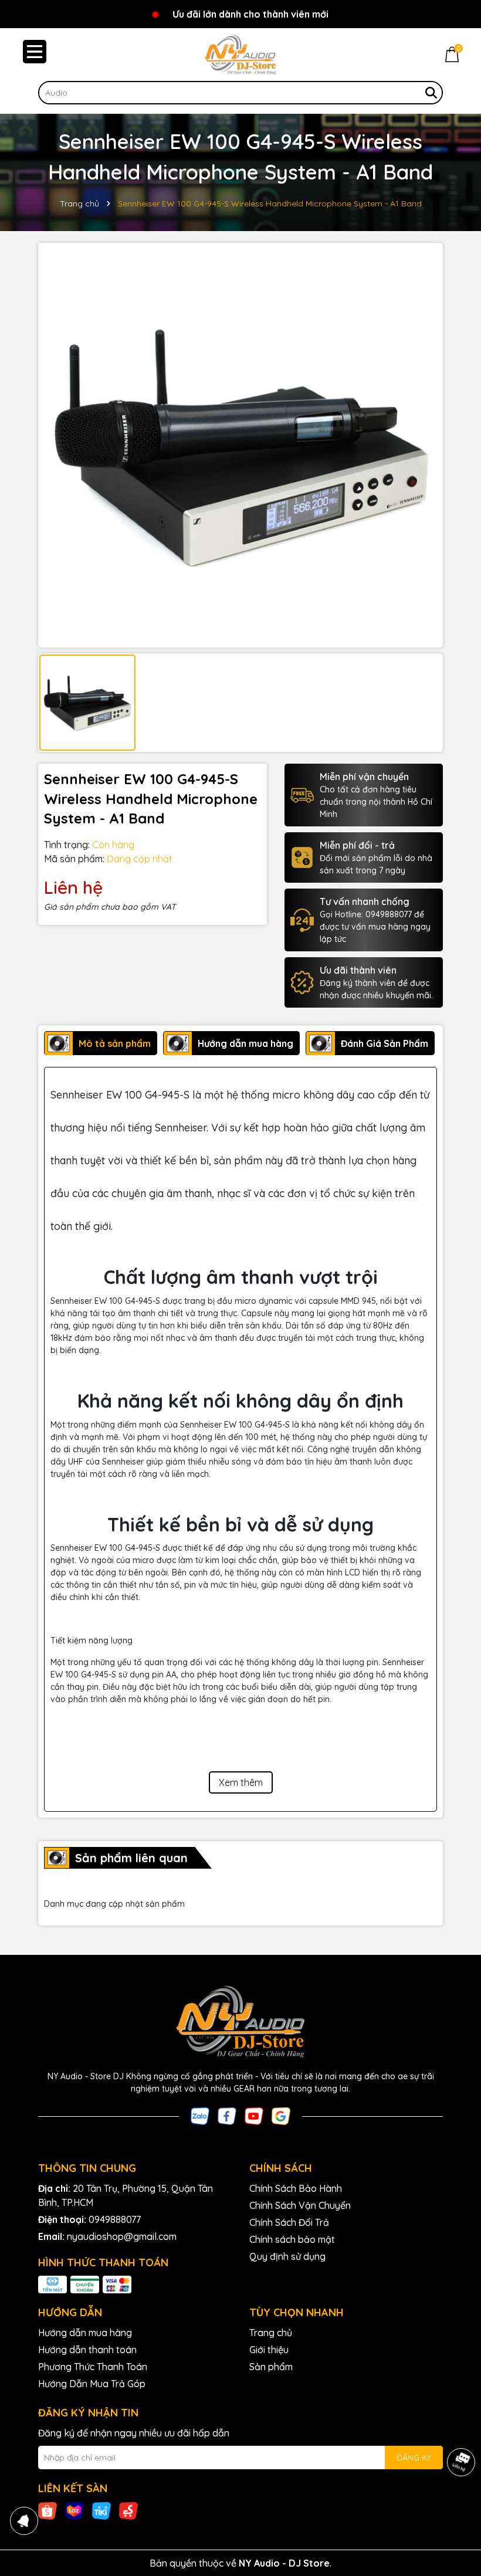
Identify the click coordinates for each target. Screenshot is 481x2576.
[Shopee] (48, 2510)
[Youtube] (254, 2115)
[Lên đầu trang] (458, 2506)
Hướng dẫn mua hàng (85, 2333)
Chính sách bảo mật (292, 2239)
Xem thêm (241, 1782)
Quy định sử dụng (287, 2256)
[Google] (281, 2115)
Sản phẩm (271, 2367)
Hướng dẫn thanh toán (87, 2350)
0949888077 (115, 2219)
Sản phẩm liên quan (131, 1858)
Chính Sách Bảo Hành (296, 2188)
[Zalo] (200, 2115)
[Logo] (240, 55)
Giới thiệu (269, 2350)
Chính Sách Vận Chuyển (300, 2205)
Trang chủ (271, 2333)
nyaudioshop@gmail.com (122, 2236)
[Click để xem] (240, 445)
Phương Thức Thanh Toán (93, 2367)
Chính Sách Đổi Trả (289, 2222)
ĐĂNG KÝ (414, 2458)
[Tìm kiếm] (431, 93)
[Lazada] (74, 2510)
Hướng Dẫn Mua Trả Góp (92, 2384)
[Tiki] (101, 2510)
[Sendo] (128, 2510)
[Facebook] (227, 2115)
